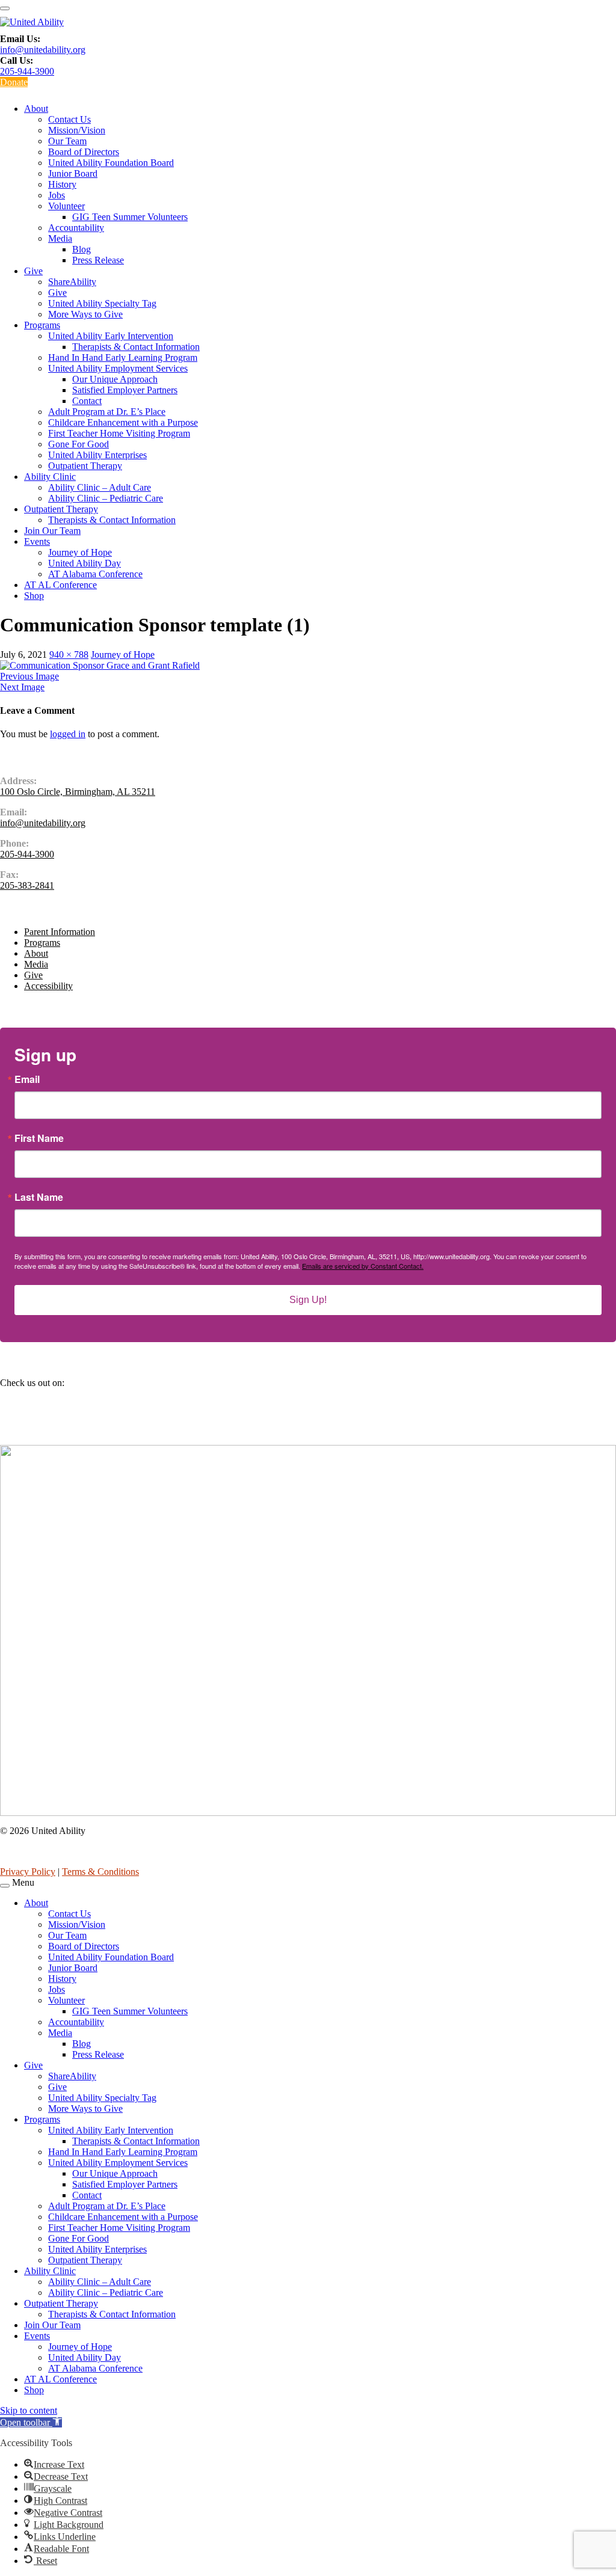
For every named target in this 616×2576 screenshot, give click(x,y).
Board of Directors (84, 152)
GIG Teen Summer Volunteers (130, 217)
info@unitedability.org (43, 50)
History (62, 184)
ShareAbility (72, 282)
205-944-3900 (27, 71)
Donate (14, 82)
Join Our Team (52, 531)
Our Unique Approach (115, 379)
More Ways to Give (85, 314)
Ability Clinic (50, 477)
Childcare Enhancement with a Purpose (123, 422)
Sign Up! (308, 1300)
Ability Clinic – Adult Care (100, 487)
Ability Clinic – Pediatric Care (106, 498)
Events (37, 541)
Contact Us (69, 119)
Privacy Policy (28, 1872)
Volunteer (66, 206)
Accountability (76, 228)
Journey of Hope (80, 552)
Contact (87, 401)
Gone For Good (79, 444)
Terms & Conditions (100, 1872)
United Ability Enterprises (97, 455)
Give (33, 271)
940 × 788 (69, 655)
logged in (68, 734)
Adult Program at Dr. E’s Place (107, 412)
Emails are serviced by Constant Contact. (363, 1266)
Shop (34, 596)
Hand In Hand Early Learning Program (123, 357)
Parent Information (60, 932)
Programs (42, 325)
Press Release (98, 260)
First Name (39, 1138)
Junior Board (73, 173)
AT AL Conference (60, 585)
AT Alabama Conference (95, 574)
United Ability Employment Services (118, 368)
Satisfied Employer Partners (125, 390)
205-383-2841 (27, 885)
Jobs (57, 195)
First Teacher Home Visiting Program (119, 433)
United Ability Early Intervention (111, 336)
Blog (82, 249)
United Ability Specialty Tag (102, 303)
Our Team (67, 141)
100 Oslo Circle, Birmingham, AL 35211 (78, 792)
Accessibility (48, 986)
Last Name (39, 1197)
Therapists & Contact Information (136, 347)
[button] (31, 2422)
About (36, 109)
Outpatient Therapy (85, 466)
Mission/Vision (77, 130)
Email (27, 1079)
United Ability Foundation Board (111, 163)
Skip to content (29, 2410)
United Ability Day (85, 563)
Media (60, 238)
